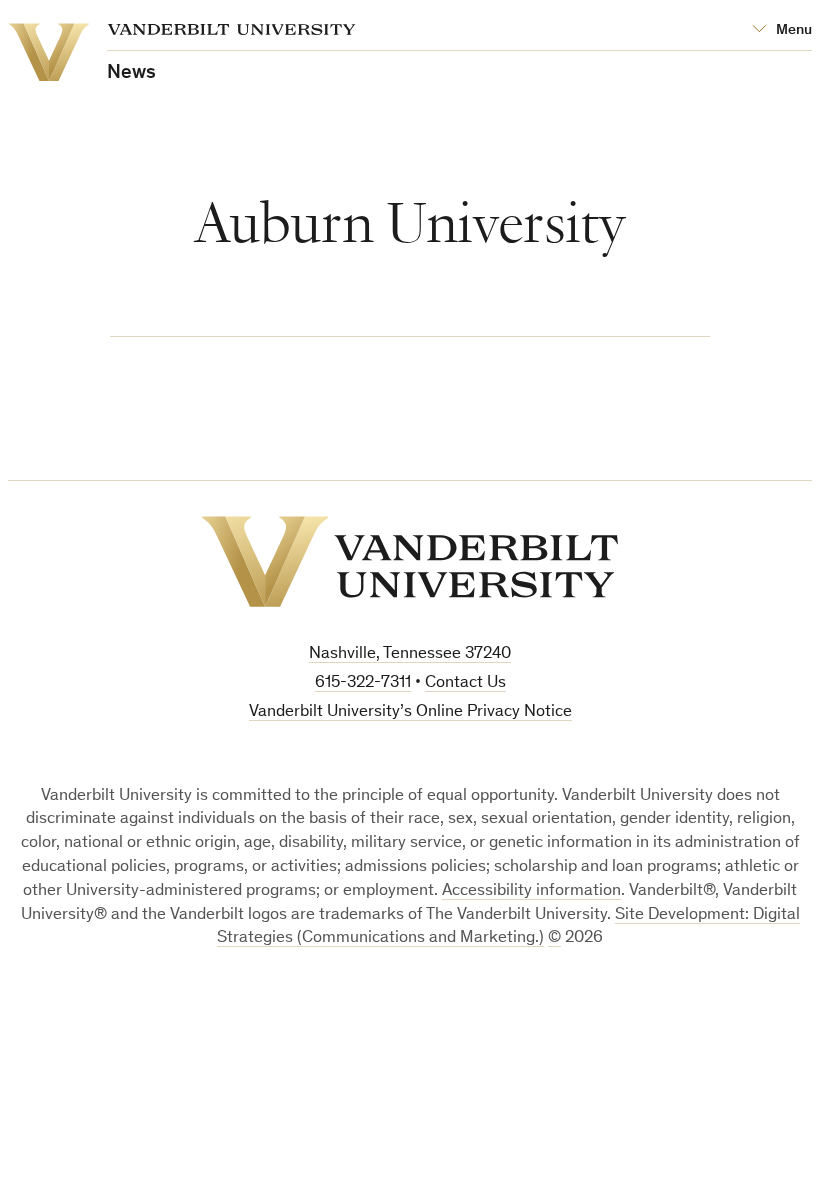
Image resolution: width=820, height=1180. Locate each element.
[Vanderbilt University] (410, 561)
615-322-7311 (363, 683)
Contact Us (465, 683)
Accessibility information (531, 891)
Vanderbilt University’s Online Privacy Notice (410, 712)
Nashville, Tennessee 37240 (410, 654)
